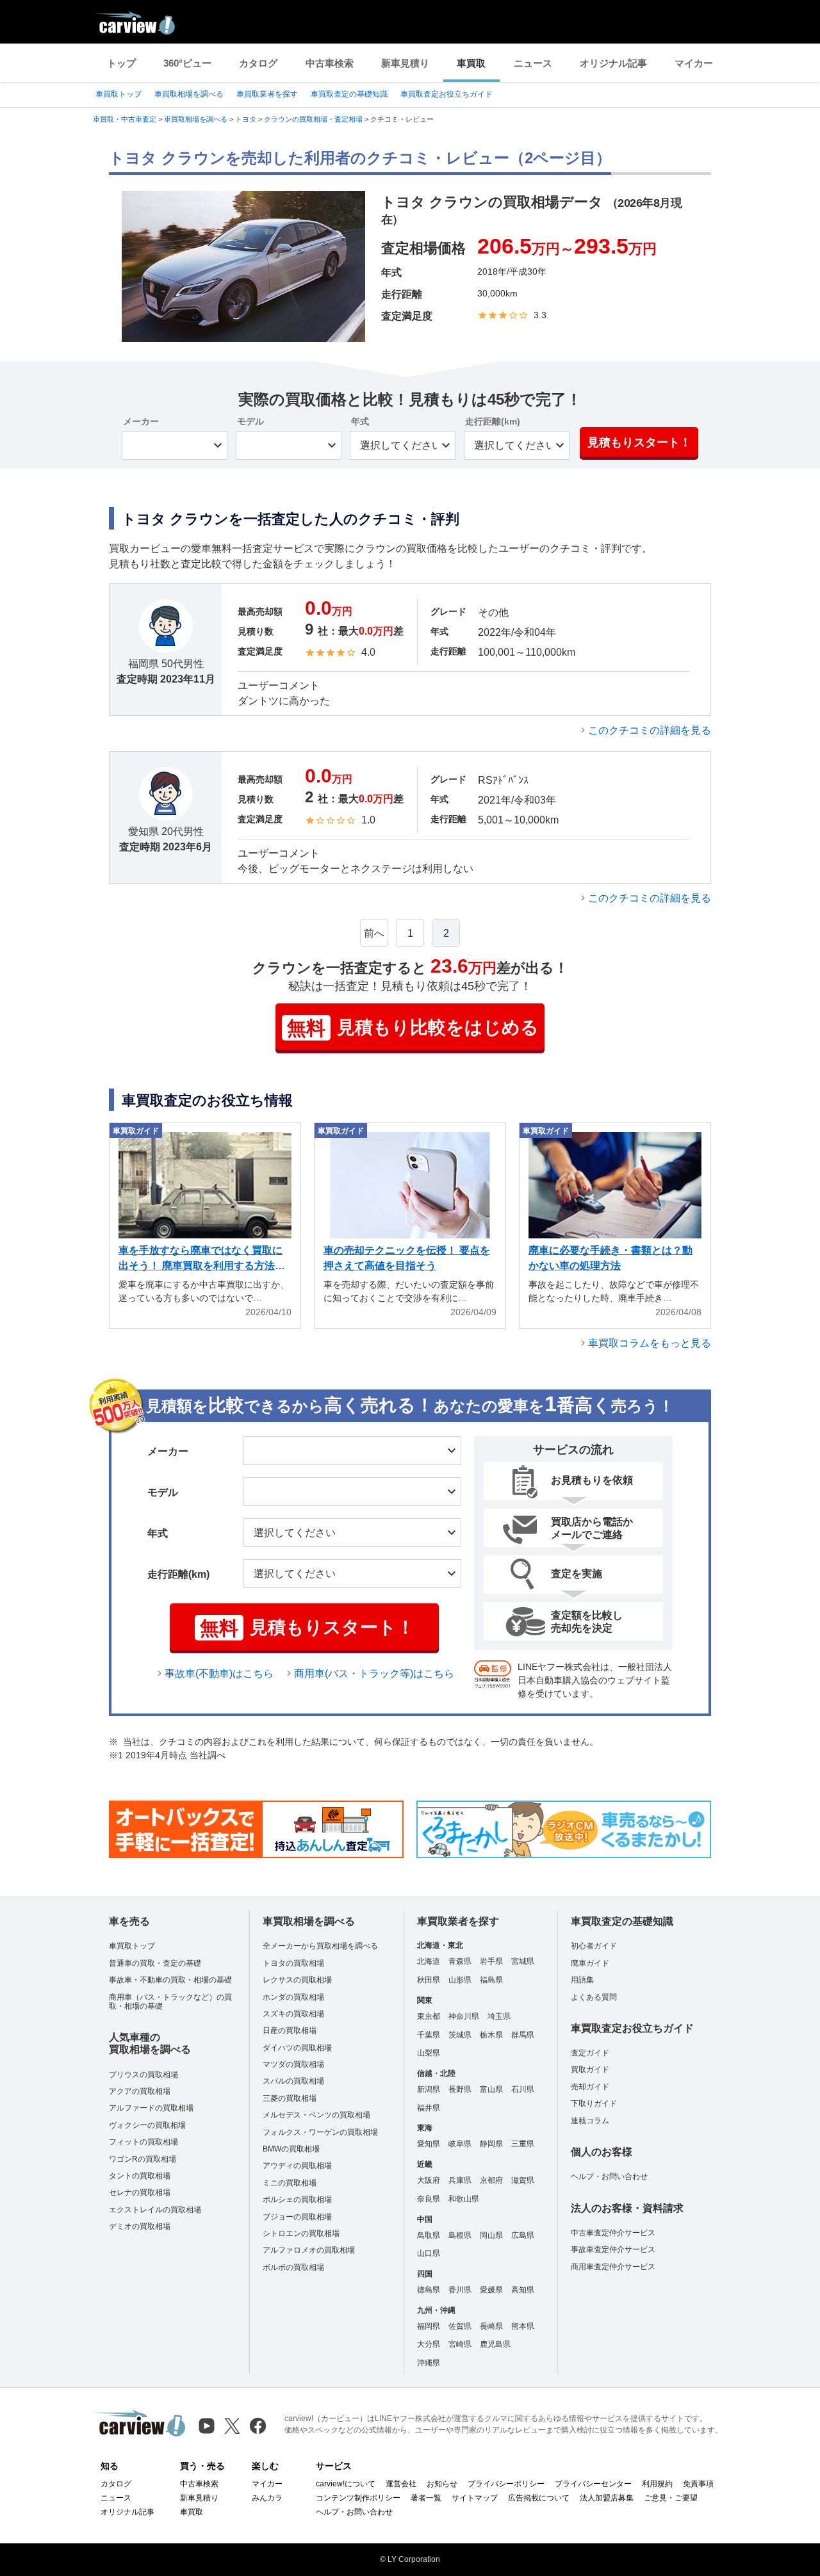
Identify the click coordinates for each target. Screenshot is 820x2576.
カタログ (258, 63)
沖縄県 (429, 2363)
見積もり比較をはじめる (413, 1028)
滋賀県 (523, 2180)
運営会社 (401, 2484)
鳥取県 (429, 2235)
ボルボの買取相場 (293, 2267)
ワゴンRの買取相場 (143, 2159)
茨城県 (460, 2035)
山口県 (429, 2253)
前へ (374, 933)
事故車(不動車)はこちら (219, 1673)
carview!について (346, 2484)
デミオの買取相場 (140, 2226)
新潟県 (429, 2089)
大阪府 (429, 2180)
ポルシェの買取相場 (297, 2199)
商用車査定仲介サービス (613, 2267)
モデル (250, 421)
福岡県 (429, 2326)
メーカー (141, 421)
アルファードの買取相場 (151, 2108)
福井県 (429, 2108)
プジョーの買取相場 (297, 2217)
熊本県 (523, 2326)
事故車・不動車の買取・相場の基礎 (170, 1980)
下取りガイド (594, 2103)
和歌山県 (464, 2199)
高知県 (523, 2290)
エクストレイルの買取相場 (155, 2210)
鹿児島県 (495, 2344)
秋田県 (429, 1980)
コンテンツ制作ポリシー (358, 2498)
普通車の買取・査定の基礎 (155, 1963)
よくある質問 (594, 1997)
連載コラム (590, 2121)
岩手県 (491, 1961)
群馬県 (523, 2035)
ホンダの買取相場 (293, 1997)
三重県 (523, 2144)
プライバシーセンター (593, 2484)
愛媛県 (491, 2290)
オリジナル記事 (613, 63)
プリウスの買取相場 (143, 2075)
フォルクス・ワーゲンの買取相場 (320, 2132)
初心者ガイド (594, 1946)
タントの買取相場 (140, 2176)
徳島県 (429, 2290)
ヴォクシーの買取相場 (147, 2125)
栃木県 (491, 2035)
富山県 (491, 2089)
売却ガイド (590, 2087)
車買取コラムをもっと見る (650, 1343)
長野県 (460, 2089)
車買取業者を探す (267, 94)
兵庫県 (460, 2180)
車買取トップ (119, 94)
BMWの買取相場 (291, 2149)
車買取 (471, 63)
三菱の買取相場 (290, 2098)
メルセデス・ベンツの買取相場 (316, 2115)
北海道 (429, 1961)
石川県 (523, 2089)
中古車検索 (330, 63)
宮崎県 (460, 2344)
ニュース (533, 63)
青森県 (460, 1961)
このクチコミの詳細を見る (650, 730)
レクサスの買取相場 (297, 1980)
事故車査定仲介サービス (613, 2249)
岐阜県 (460, 2144)
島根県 (460, 2235)
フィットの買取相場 (143, 2142)
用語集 (582, 1980)
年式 (360, 421)
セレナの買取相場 (140, 2192)
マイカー (694, 63)
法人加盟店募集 (607, 2498)
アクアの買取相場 (140, 2091)
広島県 (523, 2235)
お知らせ (442, 2484)
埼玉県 (499, 2016)
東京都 (429, 2016)
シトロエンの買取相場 (301, 2233)
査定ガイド (590, 2053)
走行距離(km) (493, 421)
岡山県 (491, 2235)
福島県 (491, 1980)
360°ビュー (187, 63)
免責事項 (698, 2484)
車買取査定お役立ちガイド (447, 94)
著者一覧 (426, 2498)
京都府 (491, 2180)
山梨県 (429, 2053)
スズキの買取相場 (293, 2014)
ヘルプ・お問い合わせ (609, 2176)
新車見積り (405, 63)
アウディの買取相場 (297, 2166)
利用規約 (657, 2484)
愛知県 (429, 2144)
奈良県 (429, 2199)
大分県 (429, 2344)
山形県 (460, 1980)
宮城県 (523, 1961)
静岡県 (491, 2144)
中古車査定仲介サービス (613, 2233)
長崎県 (491, 2326)
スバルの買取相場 (293, 2081)
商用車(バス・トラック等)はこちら (374, 1673)
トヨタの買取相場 (293, 1963)
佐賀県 (460, 2326)
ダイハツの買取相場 (297, 2048)
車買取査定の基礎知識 (349, 94)
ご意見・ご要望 (671, 2498)
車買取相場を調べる (189, 94)
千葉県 (429, 2035)
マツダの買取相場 (293, 2064)
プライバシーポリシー (506, 2484)
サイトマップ (475, 2498)
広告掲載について (539, 2498)
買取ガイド (590, 2070)
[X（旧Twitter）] (232, 2426)
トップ (121, 63)
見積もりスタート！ (639, 442)
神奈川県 (464, 2016)
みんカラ (267, 2498)
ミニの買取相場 (290, 2183)
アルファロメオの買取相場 (309, 2250)
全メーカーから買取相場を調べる (320, 1946)
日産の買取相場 (290, 2030)
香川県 (460, 2290)
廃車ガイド (590, 1963)
